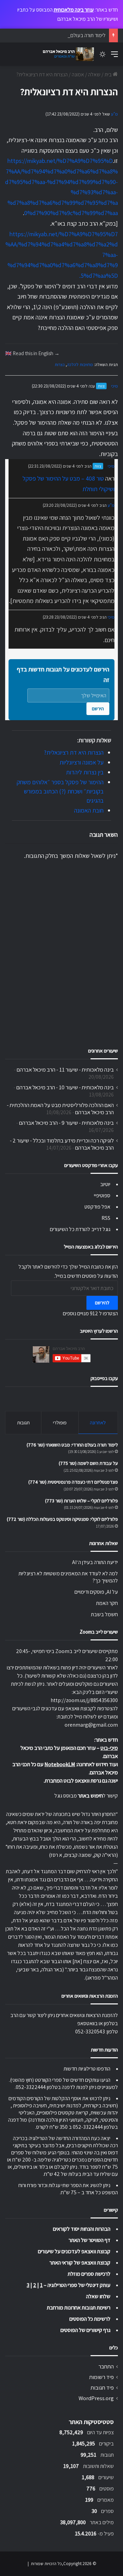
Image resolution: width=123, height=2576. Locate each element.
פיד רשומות (101, 2377)
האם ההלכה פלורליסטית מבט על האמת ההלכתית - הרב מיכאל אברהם (60, 1109)
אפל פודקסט (97, 1207)
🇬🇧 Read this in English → (32, 353)
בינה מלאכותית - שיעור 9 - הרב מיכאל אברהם (66, 1123)
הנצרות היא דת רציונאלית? (74, 752)
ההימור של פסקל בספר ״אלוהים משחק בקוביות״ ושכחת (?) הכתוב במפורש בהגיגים (60, 791)
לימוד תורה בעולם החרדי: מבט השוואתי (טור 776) (57, 35)
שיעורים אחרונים (103, 1051)
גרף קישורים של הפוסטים (85, 2330)
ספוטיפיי (102, 1195)
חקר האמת (107, 1603)
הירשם (98, 709)
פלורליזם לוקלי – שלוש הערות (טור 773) (81, 1501)
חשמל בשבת (104, 1614)
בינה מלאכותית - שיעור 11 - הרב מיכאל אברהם (65, 1070)
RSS (106, 1218)
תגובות (23, 1422)
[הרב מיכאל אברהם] (67, 54)
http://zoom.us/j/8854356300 (84, 1700)
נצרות (60, 365)
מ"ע (114, 114)
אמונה (78, 74)
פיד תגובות (102, 2388)
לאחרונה (98, 1422)
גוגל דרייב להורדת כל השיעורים (80, 1229)
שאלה (94, 74)
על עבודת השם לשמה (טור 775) (88, 1463)
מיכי (114, 386)
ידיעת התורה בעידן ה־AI (95, 1562)
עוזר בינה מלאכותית (74, 10)
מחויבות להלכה (80, 365)
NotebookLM (60, 1764)
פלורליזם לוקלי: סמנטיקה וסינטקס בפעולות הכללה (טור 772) (62, 1519)
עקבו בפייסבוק (104, 1378)
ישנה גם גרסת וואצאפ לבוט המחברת (81, 1781)
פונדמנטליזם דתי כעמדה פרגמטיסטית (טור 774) (73, 1482)
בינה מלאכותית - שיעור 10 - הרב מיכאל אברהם (65, 1087)
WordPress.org (96, 2398)
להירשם (102, 1303)
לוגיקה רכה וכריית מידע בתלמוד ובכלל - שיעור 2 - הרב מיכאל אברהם (62, 1144)
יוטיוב (105, 1184)
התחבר (106, 2366)
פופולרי (60, 1422)
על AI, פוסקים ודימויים (96, 1592)
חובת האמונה (89, 810)
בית (109, 74)
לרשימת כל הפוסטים (90, 2319)
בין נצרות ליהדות (85, 772)
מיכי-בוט (109, 1748)
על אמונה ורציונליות (81, 762)
